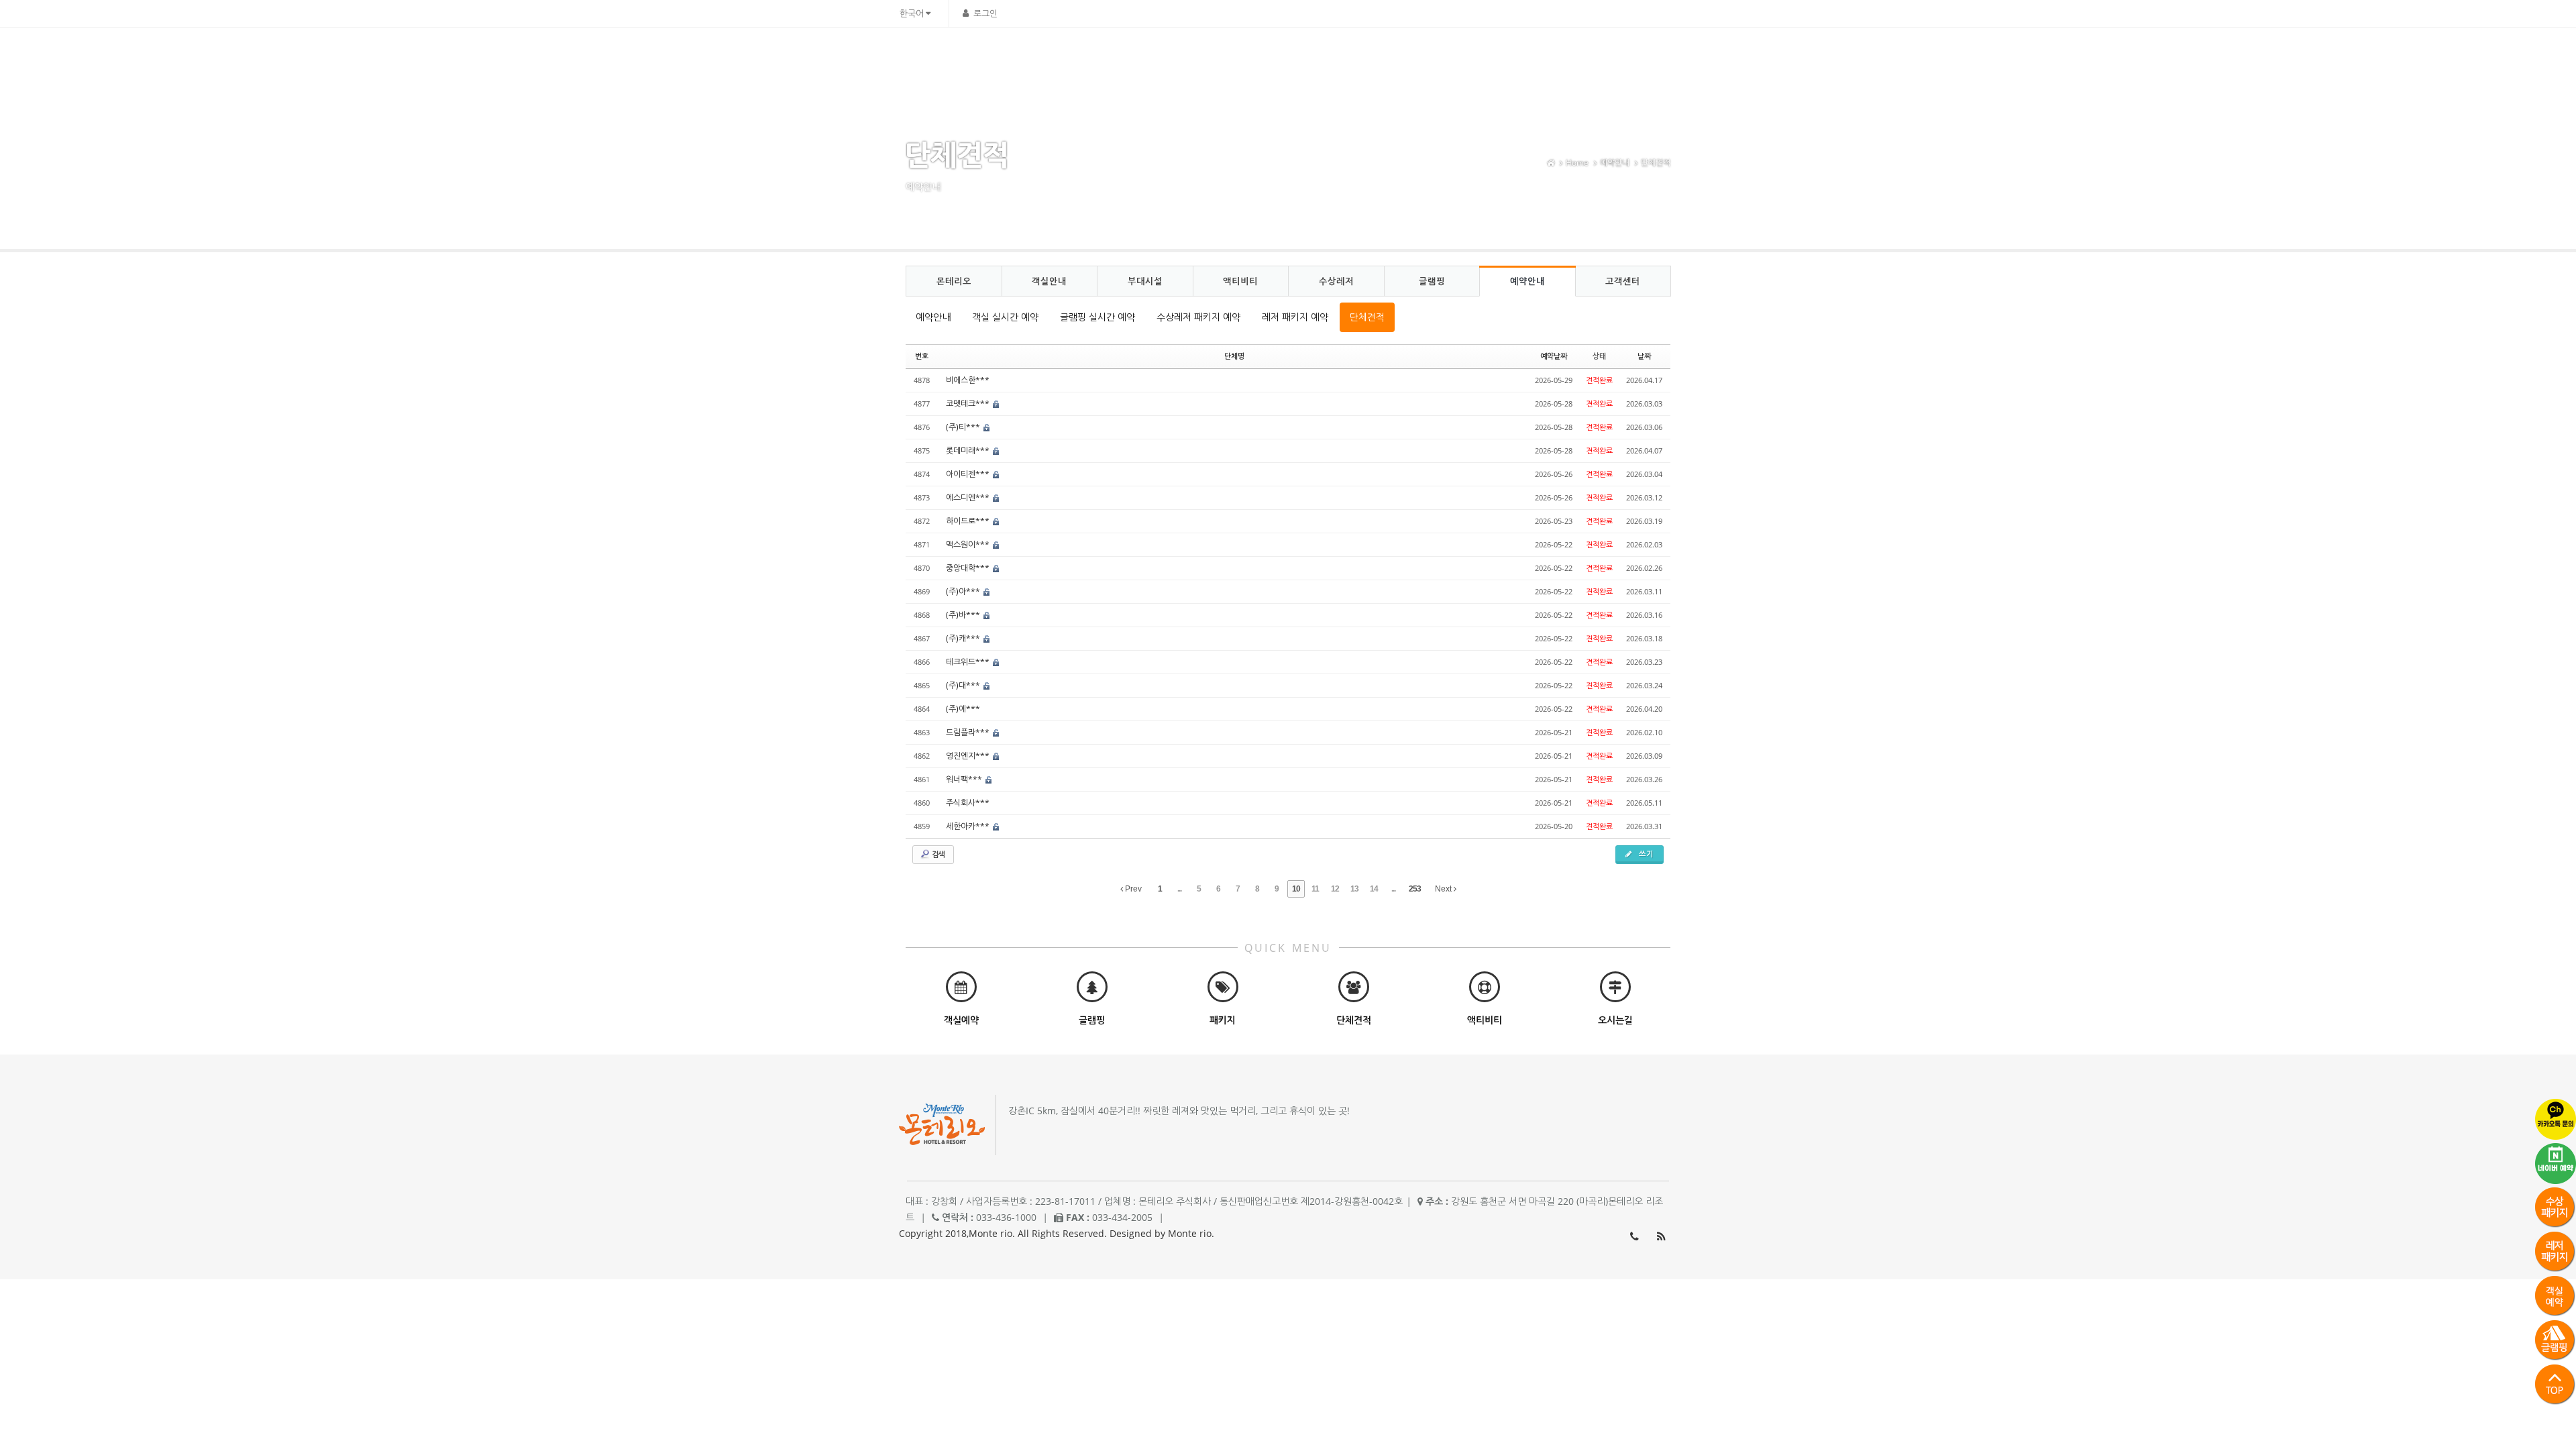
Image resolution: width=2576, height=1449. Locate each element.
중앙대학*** (969, 568)
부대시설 (1326, 57)
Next (1444, 889)
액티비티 (1385, 57)
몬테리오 (1208, 57)
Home (1577, 163)
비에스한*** (968, 380)
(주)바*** (964, 615)
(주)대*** (964, 685)
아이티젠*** (969, 474)
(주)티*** (964, 427)
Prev (1132, 889)
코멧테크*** (969, 404)
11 (1315, 889)
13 (1354, 889)
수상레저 (1444, 57)
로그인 (985, 13)
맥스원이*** (969, 544)
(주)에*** (963, 709)
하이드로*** (969, 521)
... (1179, 889)
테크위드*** (969, 662)
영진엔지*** (969, 756)
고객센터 (1614, 57)
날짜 (1644, 356)
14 (1374, 889)
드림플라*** (969, 732)
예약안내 (1555, 57)
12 (1335, 889)
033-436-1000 (1634, 1236)
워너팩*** (965, 779)
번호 (922, 356)
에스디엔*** (969, 497)
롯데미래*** (969, 450)
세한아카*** (969, 826)
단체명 (1234, 356)
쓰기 (1645, 854)
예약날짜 (1554, 356)
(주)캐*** (964, 638)
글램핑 (1500, 57)
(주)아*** (964, 591)
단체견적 (1656, 163)
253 (1415, 889)
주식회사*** (968, 803)
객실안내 (1267, 57)
